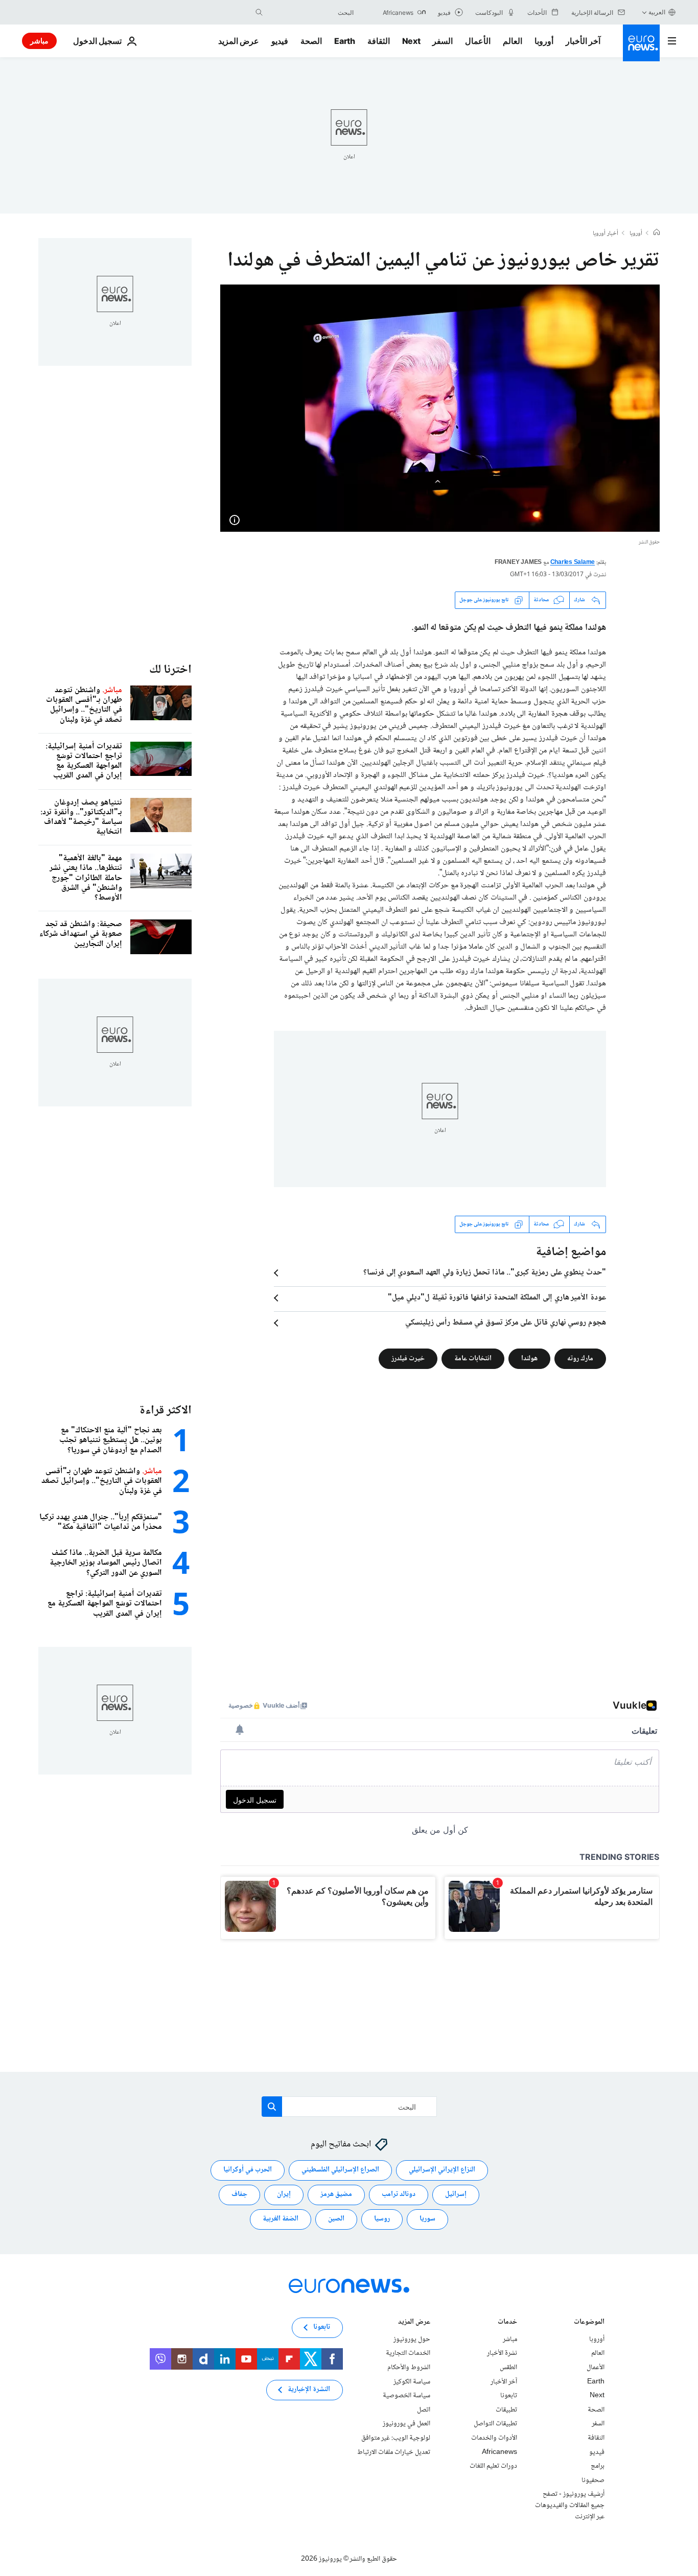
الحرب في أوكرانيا (248, 2170)
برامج (598, 2466)
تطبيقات (506, 2409)
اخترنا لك (170, 670)
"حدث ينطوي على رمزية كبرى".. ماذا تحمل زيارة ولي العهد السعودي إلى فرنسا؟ (485, 1273)
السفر (443, 41)
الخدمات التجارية (408, 2353)
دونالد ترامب (399, 2194)
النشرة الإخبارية (309, 2390)
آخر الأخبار (583, 41)
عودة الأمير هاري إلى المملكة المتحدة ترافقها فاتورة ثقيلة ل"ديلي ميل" (497, 1298)
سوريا (427, 2219)
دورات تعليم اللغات (493, 2466)
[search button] (259, 12)
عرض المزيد (414, 2322)
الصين (336, 2219)
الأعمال (478, 41)
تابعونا (509, 2396)
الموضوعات (589, 2322)
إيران (284, 2194)
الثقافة (379, 41)
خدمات (507, 2322)
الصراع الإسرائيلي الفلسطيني (340, 2170)
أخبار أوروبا (606, 234)
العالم (513, 41)
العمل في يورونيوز (406, 2424)
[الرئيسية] (657, 233)
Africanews (499, 2452)
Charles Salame (573, 563)
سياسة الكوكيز (412, 2381)
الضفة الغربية (281, 2219)
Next (411, 41)
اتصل (424, 2409)
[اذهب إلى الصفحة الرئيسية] (641, 43)
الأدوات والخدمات (494, 2438)
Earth (344, 41)
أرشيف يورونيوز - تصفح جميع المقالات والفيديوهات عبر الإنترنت (570, 2505)
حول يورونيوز (412, 2339)
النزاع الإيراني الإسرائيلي (442, 2170)
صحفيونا (593, 2480)
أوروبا (544, 41)
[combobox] (311, 12)
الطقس (508, 2368)
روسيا (382, 2219)
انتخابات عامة (473, 1358)
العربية (657, 12)
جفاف (239, 2194)
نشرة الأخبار (502, 2353)
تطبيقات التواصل (495, 2424)
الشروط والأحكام (409, 2368)
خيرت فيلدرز (408, 1358)
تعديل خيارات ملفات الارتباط (394, 2452)
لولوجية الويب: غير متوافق (396, 2438)
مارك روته (580, 1358)
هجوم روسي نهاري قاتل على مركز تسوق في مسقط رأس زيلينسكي (506, 1323)
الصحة (311, 41)
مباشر (39, 41)
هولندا (529, 1358)
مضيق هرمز (336, 2194)
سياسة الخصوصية (406, 2396)
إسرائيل (456, 2194)
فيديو (280, 41)
